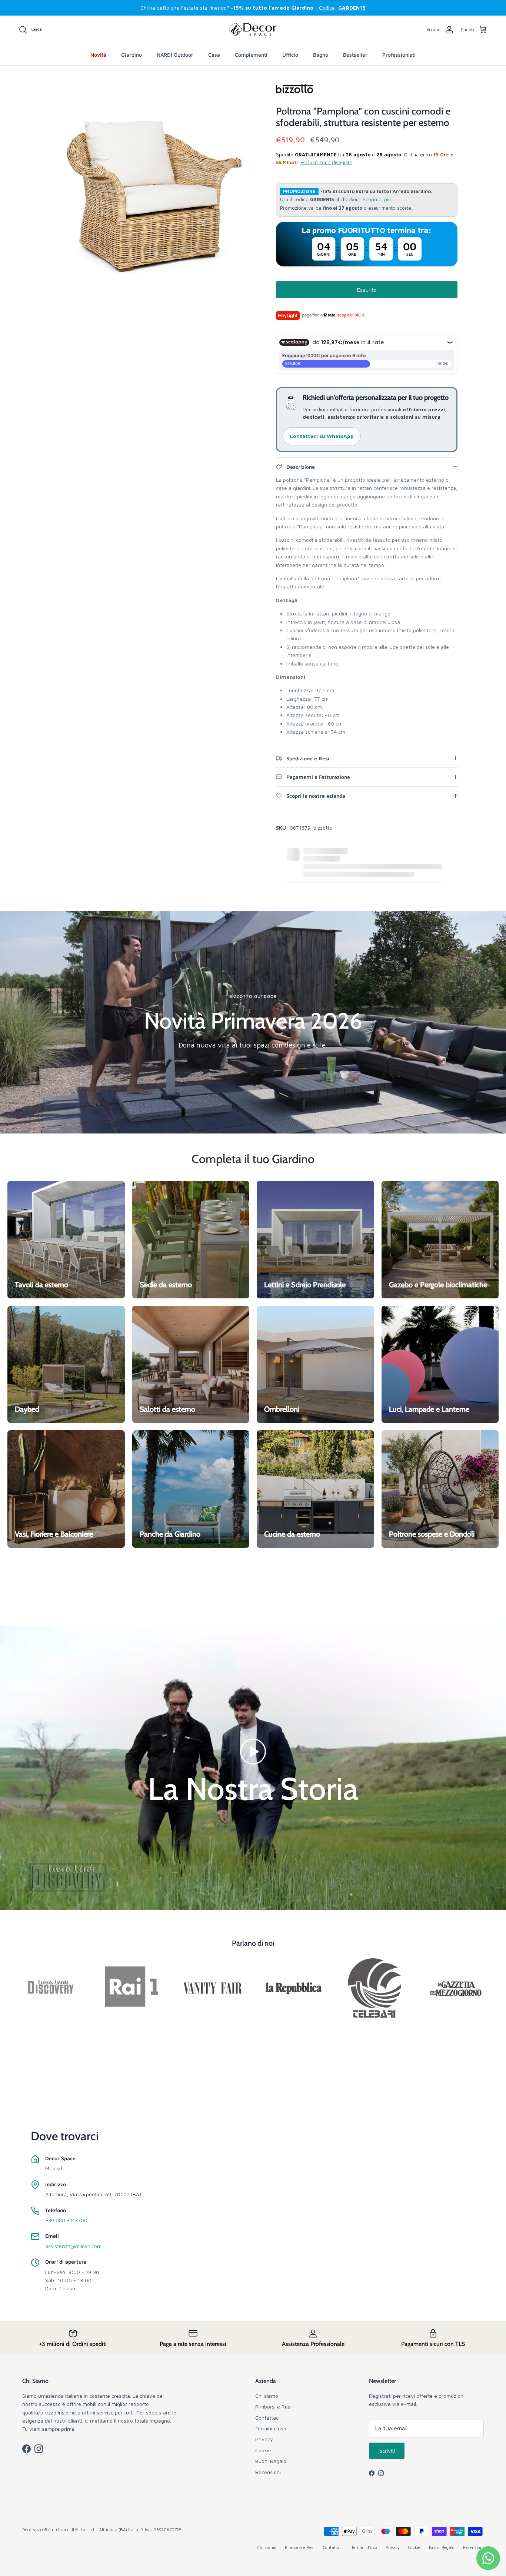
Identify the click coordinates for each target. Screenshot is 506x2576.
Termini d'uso (271, 2428)
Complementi (251, 55)
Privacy (264, 2439)
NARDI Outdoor (175, 55)
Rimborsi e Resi (273, 2406)
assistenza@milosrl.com (73, 2246)
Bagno (321, 55)
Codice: (342, 8)
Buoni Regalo (271, 2461)
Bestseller (355, 55)
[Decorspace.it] (253, 30)
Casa (214, 55)
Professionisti (399, 55)
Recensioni (268, 2472)
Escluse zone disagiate (327, 162)
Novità (98, 55)
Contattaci (267, 2418)
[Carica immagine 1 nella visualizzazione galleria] (154, 190)
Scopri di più (377, 200)
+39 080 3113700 (66, 2220)
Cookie (263, 2450)
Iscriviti (387, 2451)
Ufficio (290, 55)
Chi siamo (267, 2396)
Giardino (132, 55)
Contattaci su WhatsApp (322, 436)
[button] (253, 1751)
